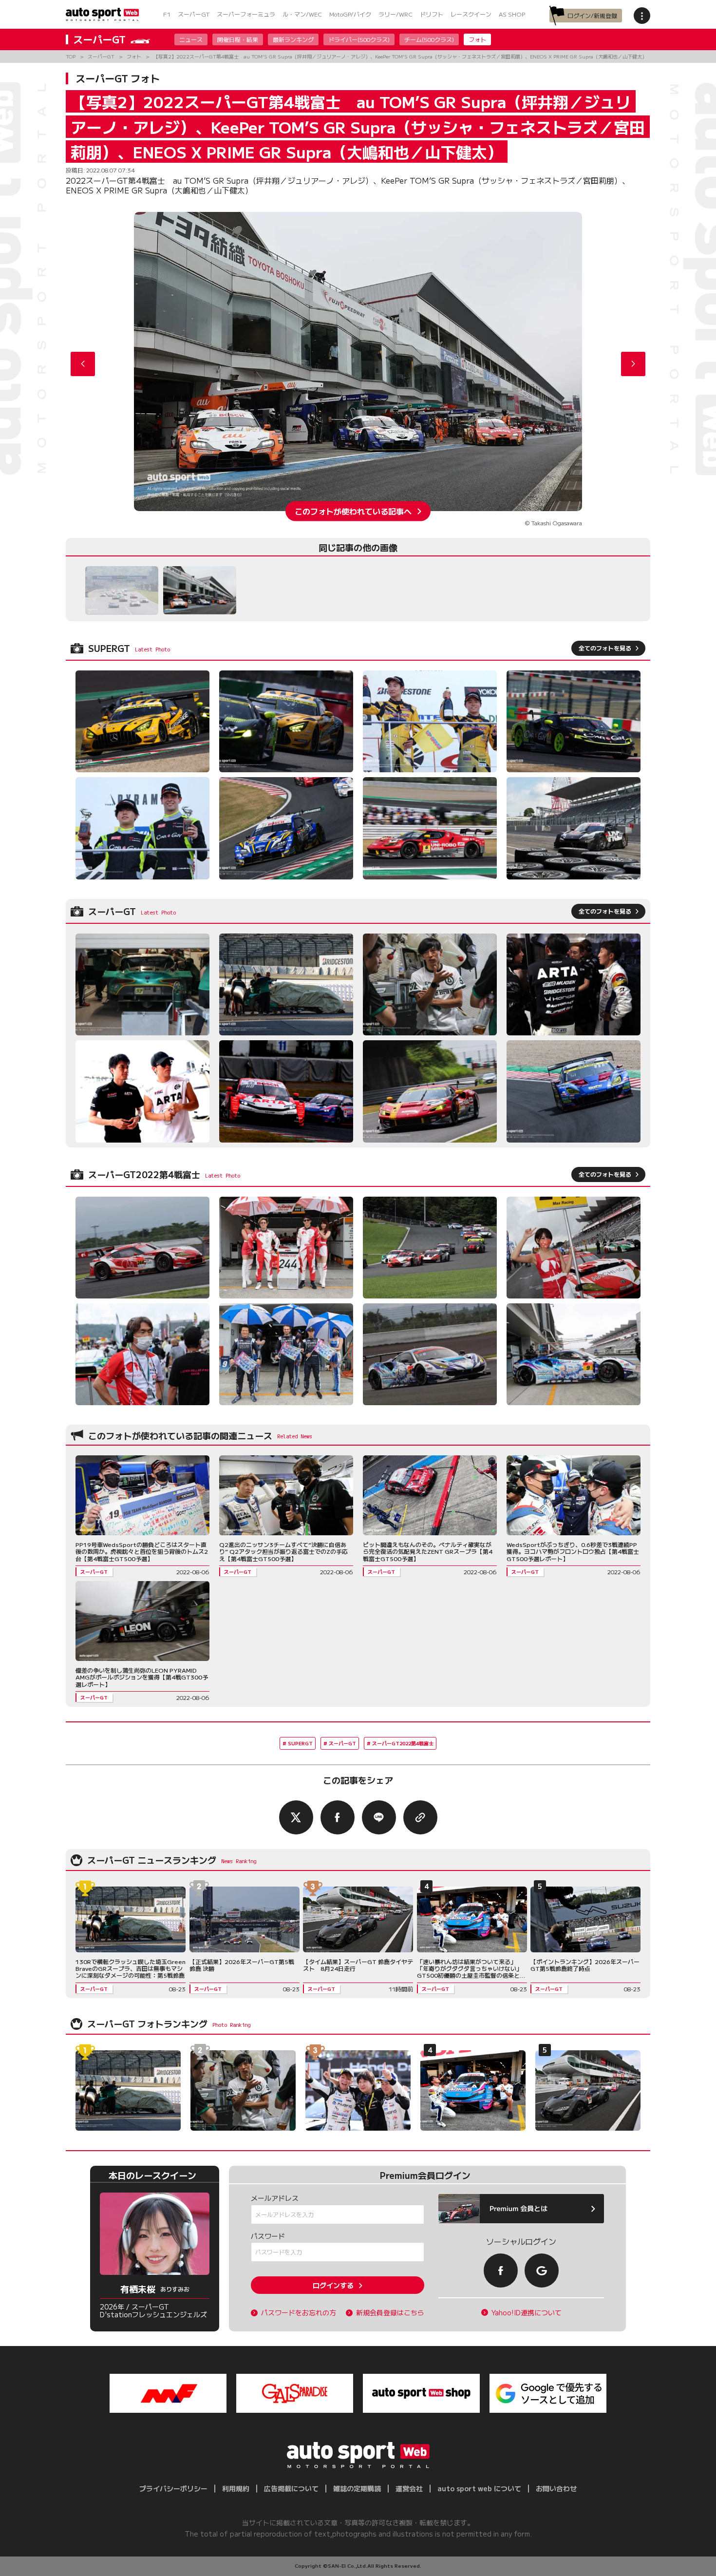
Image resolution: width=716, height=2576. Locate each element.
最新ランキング (293, 39)
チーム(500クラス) (429, 39)
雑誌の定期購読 (357, 2488)
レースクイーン (471, 14)
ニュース (191, 39)
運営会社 (409, 2488)
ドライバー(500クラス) (359, 39)
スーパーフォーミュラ (246, 14)
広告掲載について (291, 2488)
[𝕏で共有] (296, 1817)
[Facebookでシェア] (338, 1817)
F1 (167, 14)
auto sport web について (479, 2488)
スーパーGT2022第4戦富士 (403, 1743)
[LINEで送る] (379, 1817)
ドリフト (432, 14)
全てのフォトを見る (605, 648)
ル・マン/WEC (302, 14)
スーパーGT (194, 14)
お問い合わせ (556, 2488)
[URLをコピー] (420, 1817)
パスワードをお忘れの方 (299, 2313)
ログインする (333, 2285)
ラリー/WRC (396, 14)
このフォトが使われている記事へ (353, 511)
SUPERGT (300, 1743)
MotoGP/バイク (350, 14)
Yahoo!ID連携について (527, 2313)
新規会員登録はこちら (390, 2313)
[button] (633, 364)
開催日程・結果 (238, 39)
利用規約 (236, 2488)
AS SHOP (512, 14)
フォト (477, 39)
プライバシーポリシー (173, 2488)
